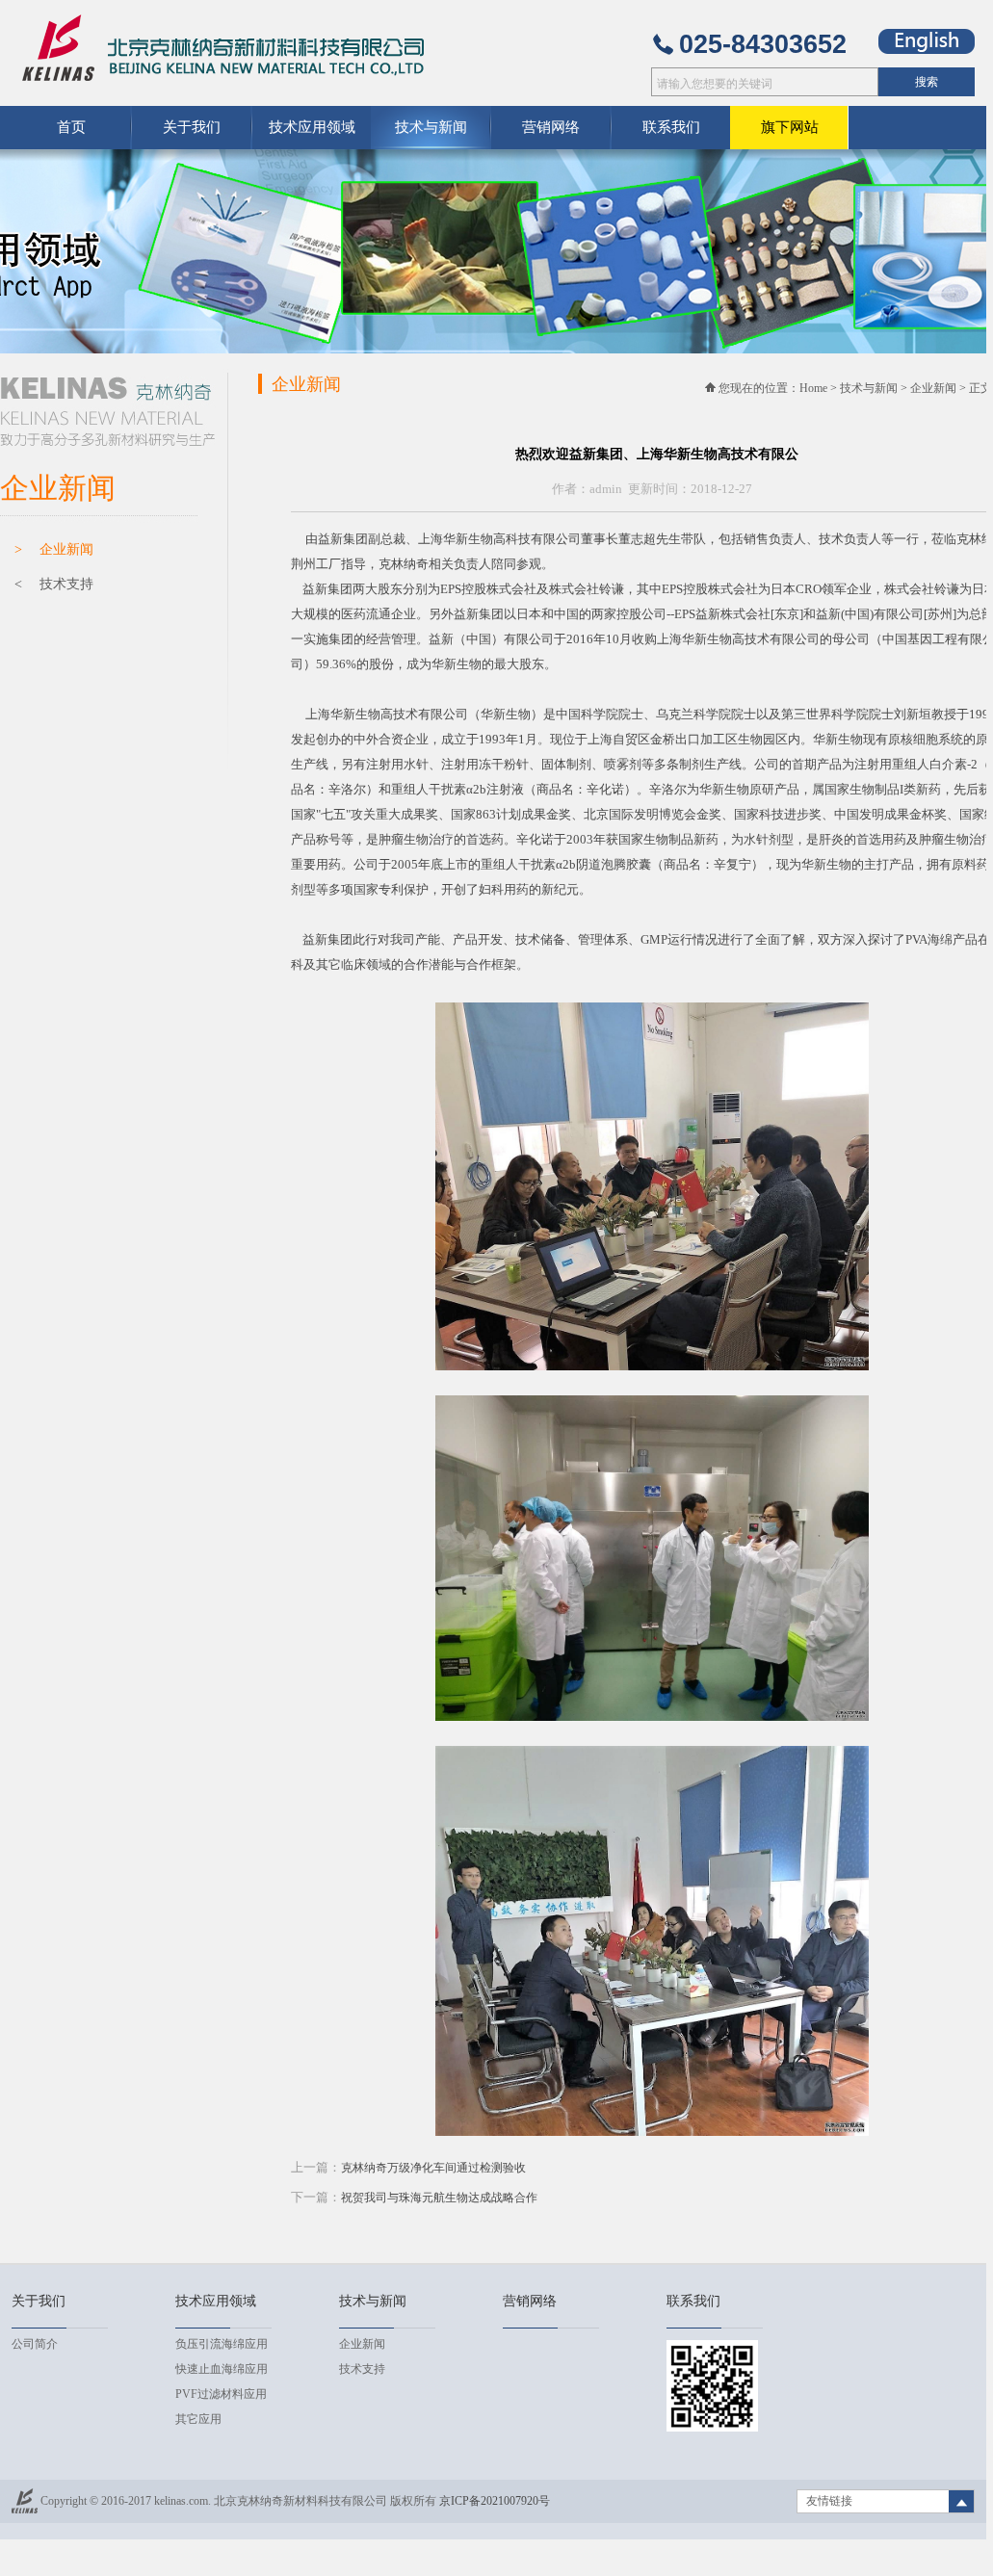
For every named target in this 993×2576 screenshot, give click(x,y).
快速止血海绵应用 (222, 2369)
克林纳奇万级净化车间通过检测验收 (433, 2168)
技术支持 (362, 2369)
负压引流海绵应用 (222, 2344)
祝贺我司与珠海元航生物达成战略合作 (439, 2198)
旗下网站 (790, 127)
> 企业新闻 (54, 549)
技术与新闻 (869, 388)
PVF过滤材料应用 (221, 2394)
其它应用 (198, 2419)
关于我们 (192, 127)
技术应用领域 (312, 127)
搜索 (927, 82)
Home (813, 388)
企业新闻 (933, 388)
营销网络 (551, 127)
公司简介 (35, 2344)
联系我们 (671, 127)
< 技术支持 (54, 584)
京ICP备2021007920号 (495, 2501)
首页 (71, 127)
